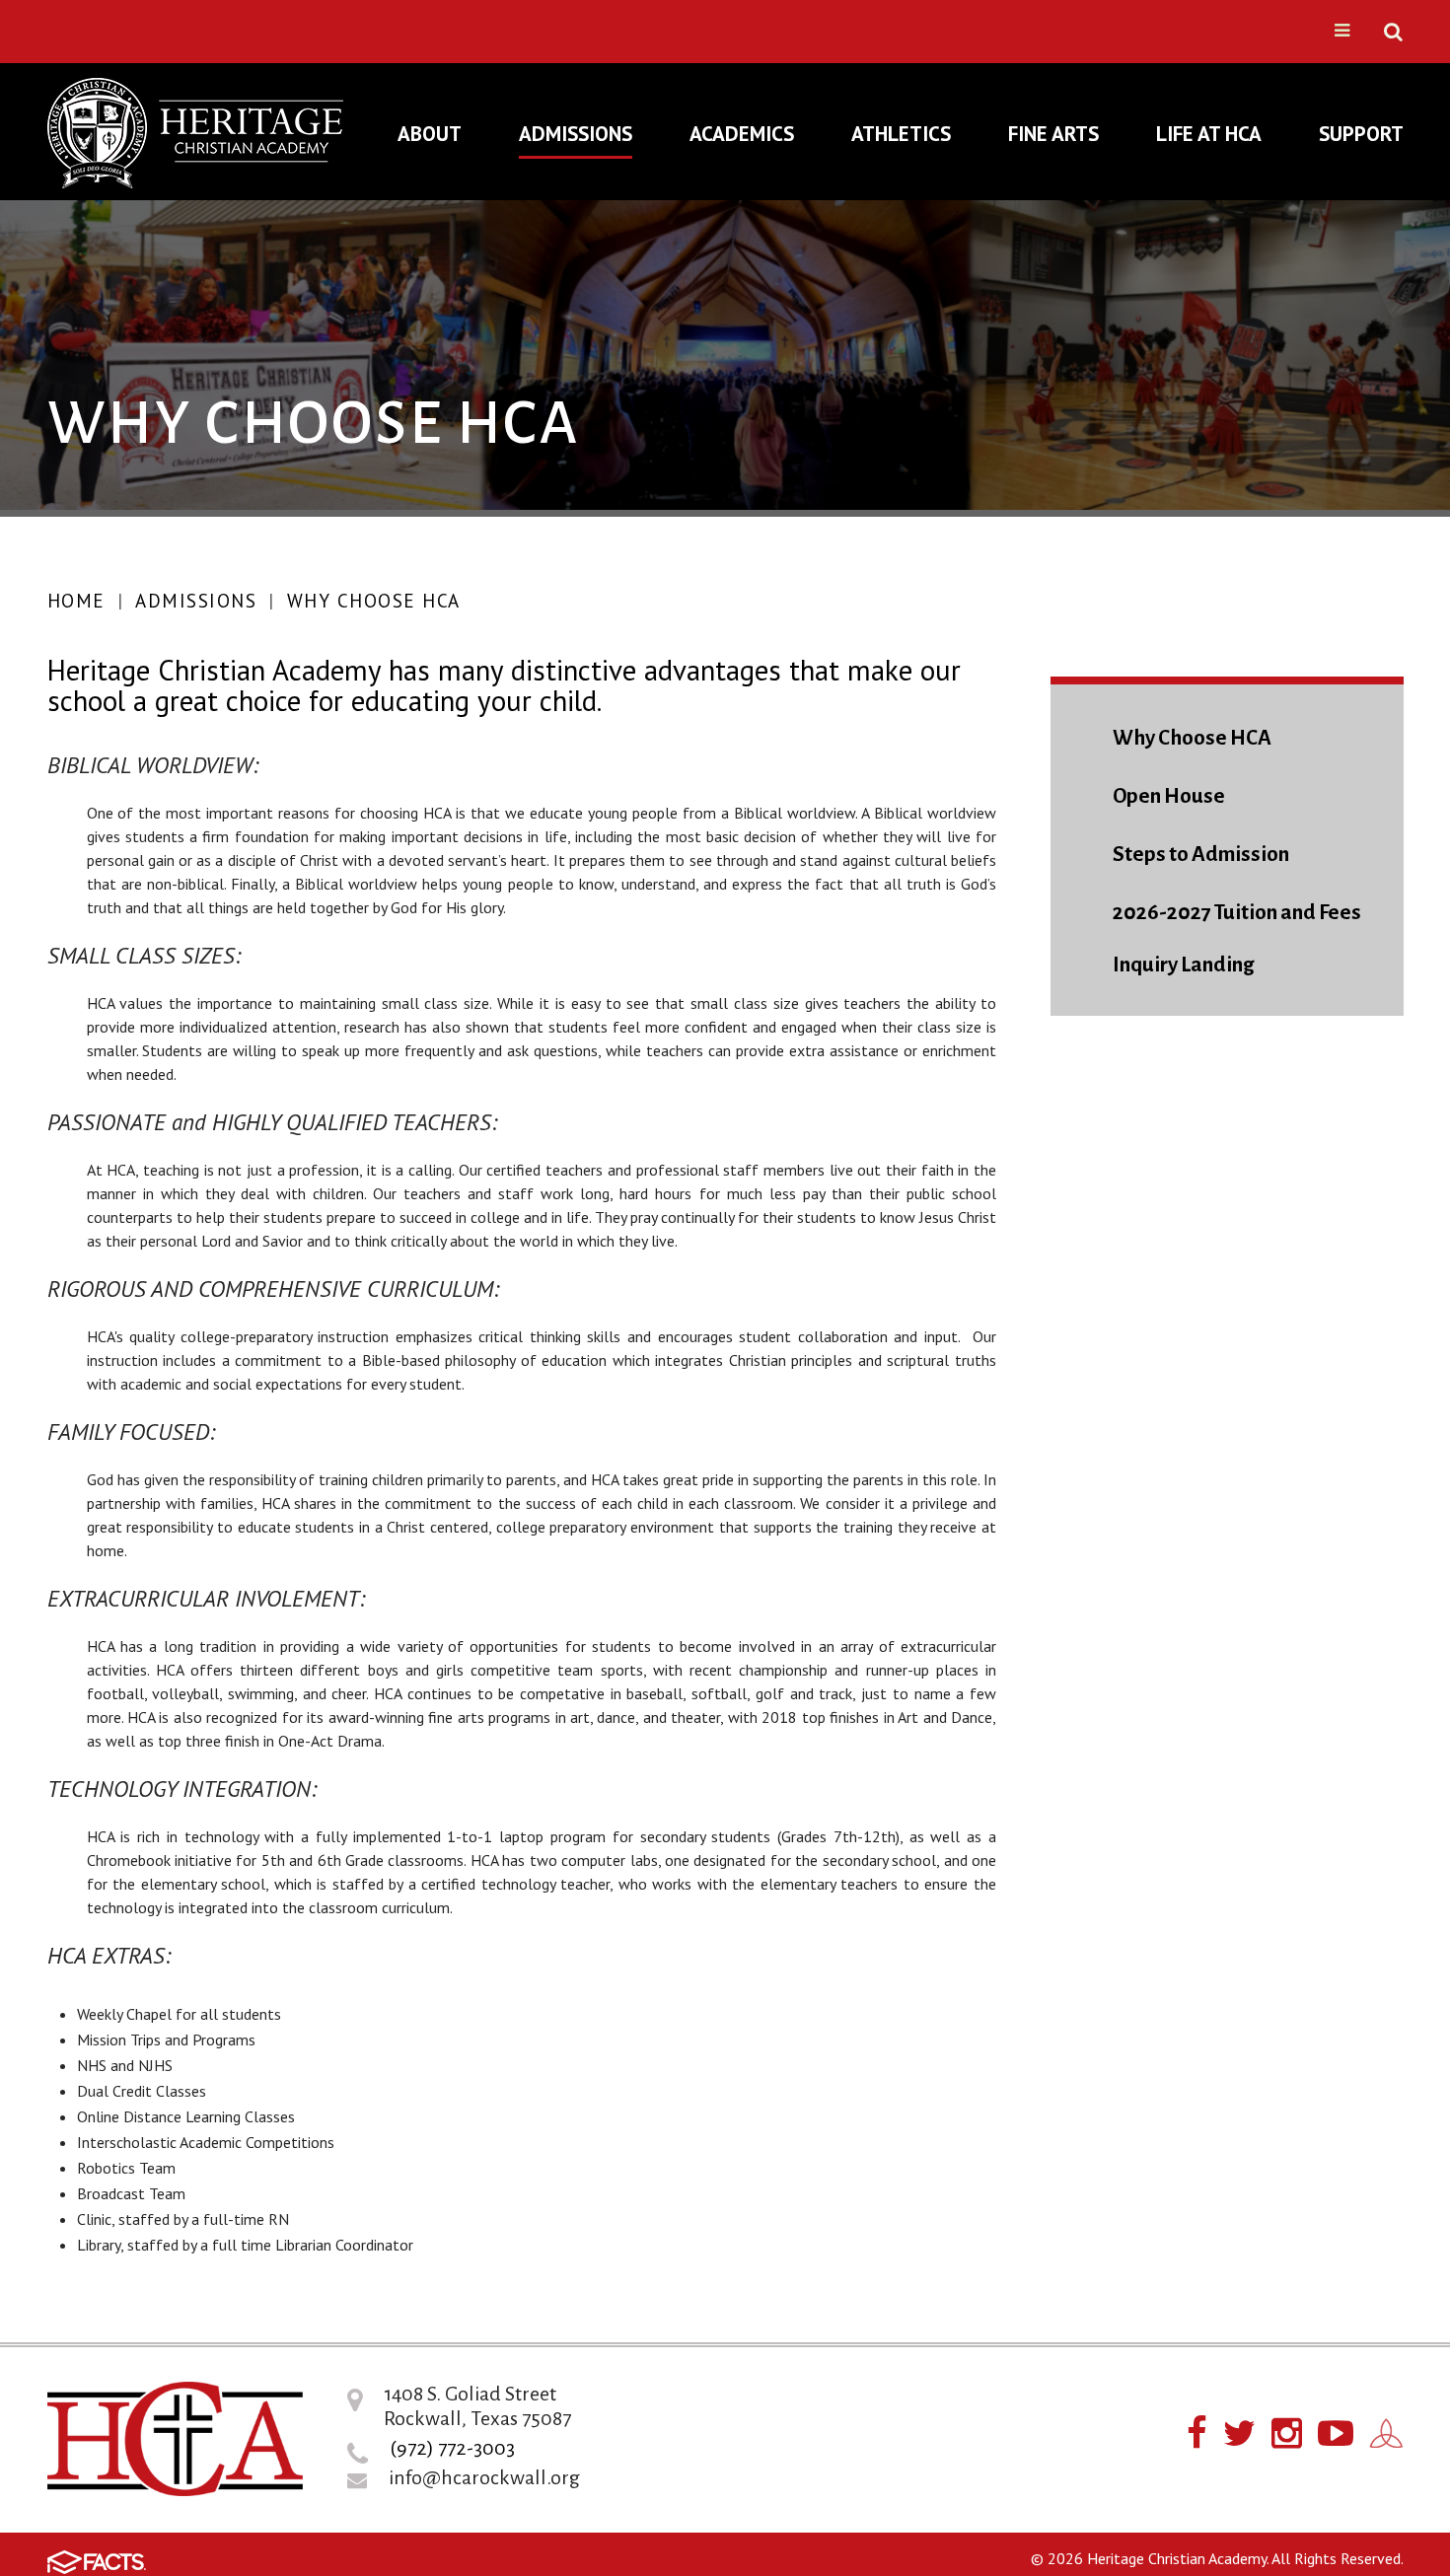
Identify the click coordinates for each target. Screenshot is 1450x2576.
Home (76, 601)
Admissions (196, 601)
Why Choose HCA (374, 601)
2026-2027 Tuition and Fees (1237, 913)
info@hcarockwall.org (484, 2477)
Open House (1169, 796)
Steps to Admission (1201, 855)
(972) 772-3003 (452, 2448)
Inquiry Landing (1183, 965)
